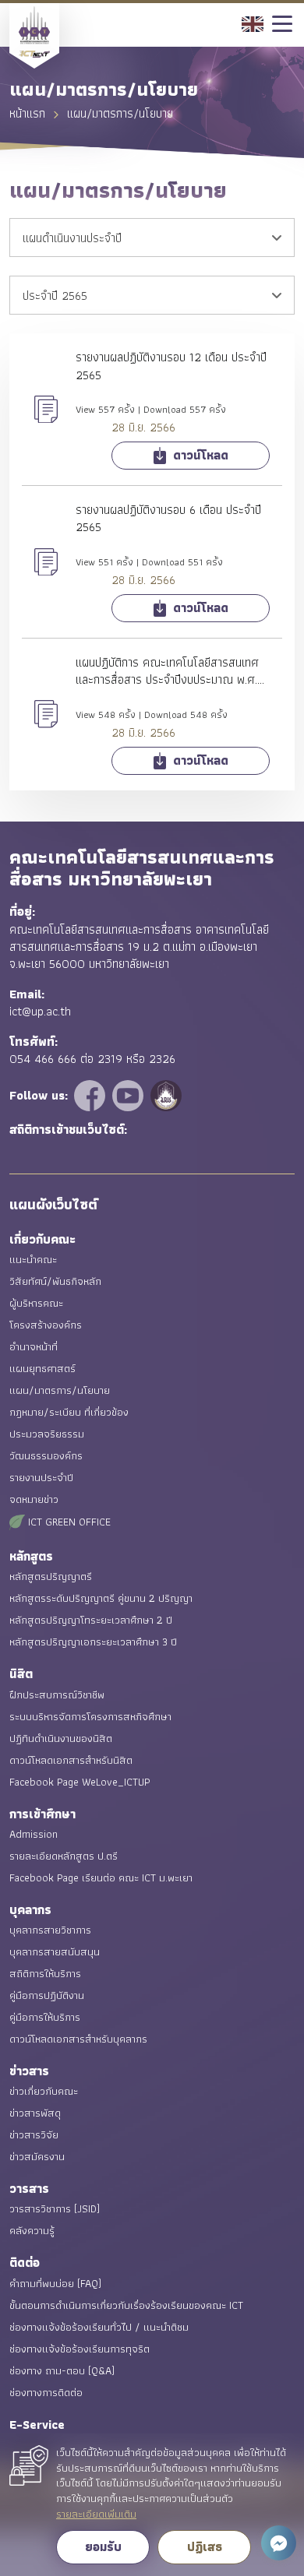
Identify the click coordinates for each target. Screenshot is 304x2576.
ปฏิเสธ (205, 2547)
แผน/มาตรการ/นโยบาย (60, 1390)
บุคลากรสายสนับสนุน (55, 1951)
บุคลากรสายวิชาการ (50, 1930)
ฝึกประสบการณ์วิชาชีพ (57, 1694)
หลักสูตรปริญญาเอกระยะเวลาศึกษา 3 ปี (93, 1642)
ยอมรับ (103, 2547)
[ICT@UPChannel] (130, 1094)
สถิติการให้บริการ (45, 1973)
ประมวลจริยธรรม (47, 1434)
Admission (34, 1834)
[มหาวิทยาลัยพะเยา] (166, 1094)
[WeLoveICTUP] (92, 1094)
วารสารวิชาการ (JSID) (55, 2208)
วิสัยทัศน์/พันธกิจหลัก (55, 1281)
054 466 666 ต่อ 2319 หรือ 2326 (92, 1059)
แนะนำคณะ (33, 1259)
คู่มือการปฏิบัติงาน (47, 1995)
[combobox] (152, 238)
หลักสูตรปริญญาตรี (51, 1576)
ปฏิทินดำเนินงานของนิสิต (61, 1738)
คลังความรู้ (32, 2230)
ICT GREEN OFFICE (68, 1522)
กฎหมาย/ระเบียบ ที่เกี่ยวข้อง (69, 1412)
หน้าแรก (27, 113)
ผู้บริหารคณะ (36, 1303)
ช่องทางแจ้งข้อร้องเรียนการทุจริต (80, 2349)
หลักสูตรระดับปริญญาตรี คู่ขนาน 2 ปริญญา (101, 1598)
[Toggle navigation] (283, 25)
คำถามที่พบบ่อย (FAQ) (55, 2283)
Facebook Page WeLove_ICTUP (80, 1782)
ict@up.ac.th (40, 1011)
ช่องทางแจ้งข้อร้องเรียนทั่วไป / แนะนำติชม (99, 2327)
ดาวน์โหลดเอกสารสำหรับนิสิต (71, 1760)
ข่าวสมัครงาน (37, 2156)
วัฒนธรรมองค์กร (46, 1455)
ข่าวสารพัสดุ (35, 2113)
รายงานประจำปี (41, 1477)
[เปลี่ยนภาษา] (253, 22)
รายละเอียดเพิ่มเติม (96, 2514)
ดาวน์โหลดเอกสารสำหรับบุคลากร (78, 2039)
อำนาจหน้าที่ (34, 1346)
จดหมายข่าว (34, 1499)
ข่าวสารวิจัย (34, 2134)
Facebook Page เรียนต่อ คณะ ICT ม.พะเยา (101, 1877)
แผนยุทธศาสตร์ (42, 1368)
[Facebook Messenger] (279, 2543)
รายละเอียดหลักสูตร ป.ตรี (64, 1856)
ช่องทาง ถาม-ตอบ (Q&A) (62, 2370)
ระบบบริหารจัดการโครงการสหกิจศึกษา (90, 1716)
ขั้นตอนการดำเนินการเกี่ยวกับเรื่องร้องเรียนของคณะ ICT (126, 2305)
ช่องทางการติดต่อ (46, 2392)
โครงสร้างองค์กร (46, 1325)
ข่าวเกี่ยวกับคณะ (44, 2091)
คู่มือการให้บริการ (45, 2017)
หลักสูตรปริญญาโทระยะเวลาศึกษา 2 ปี (91, 1620)
